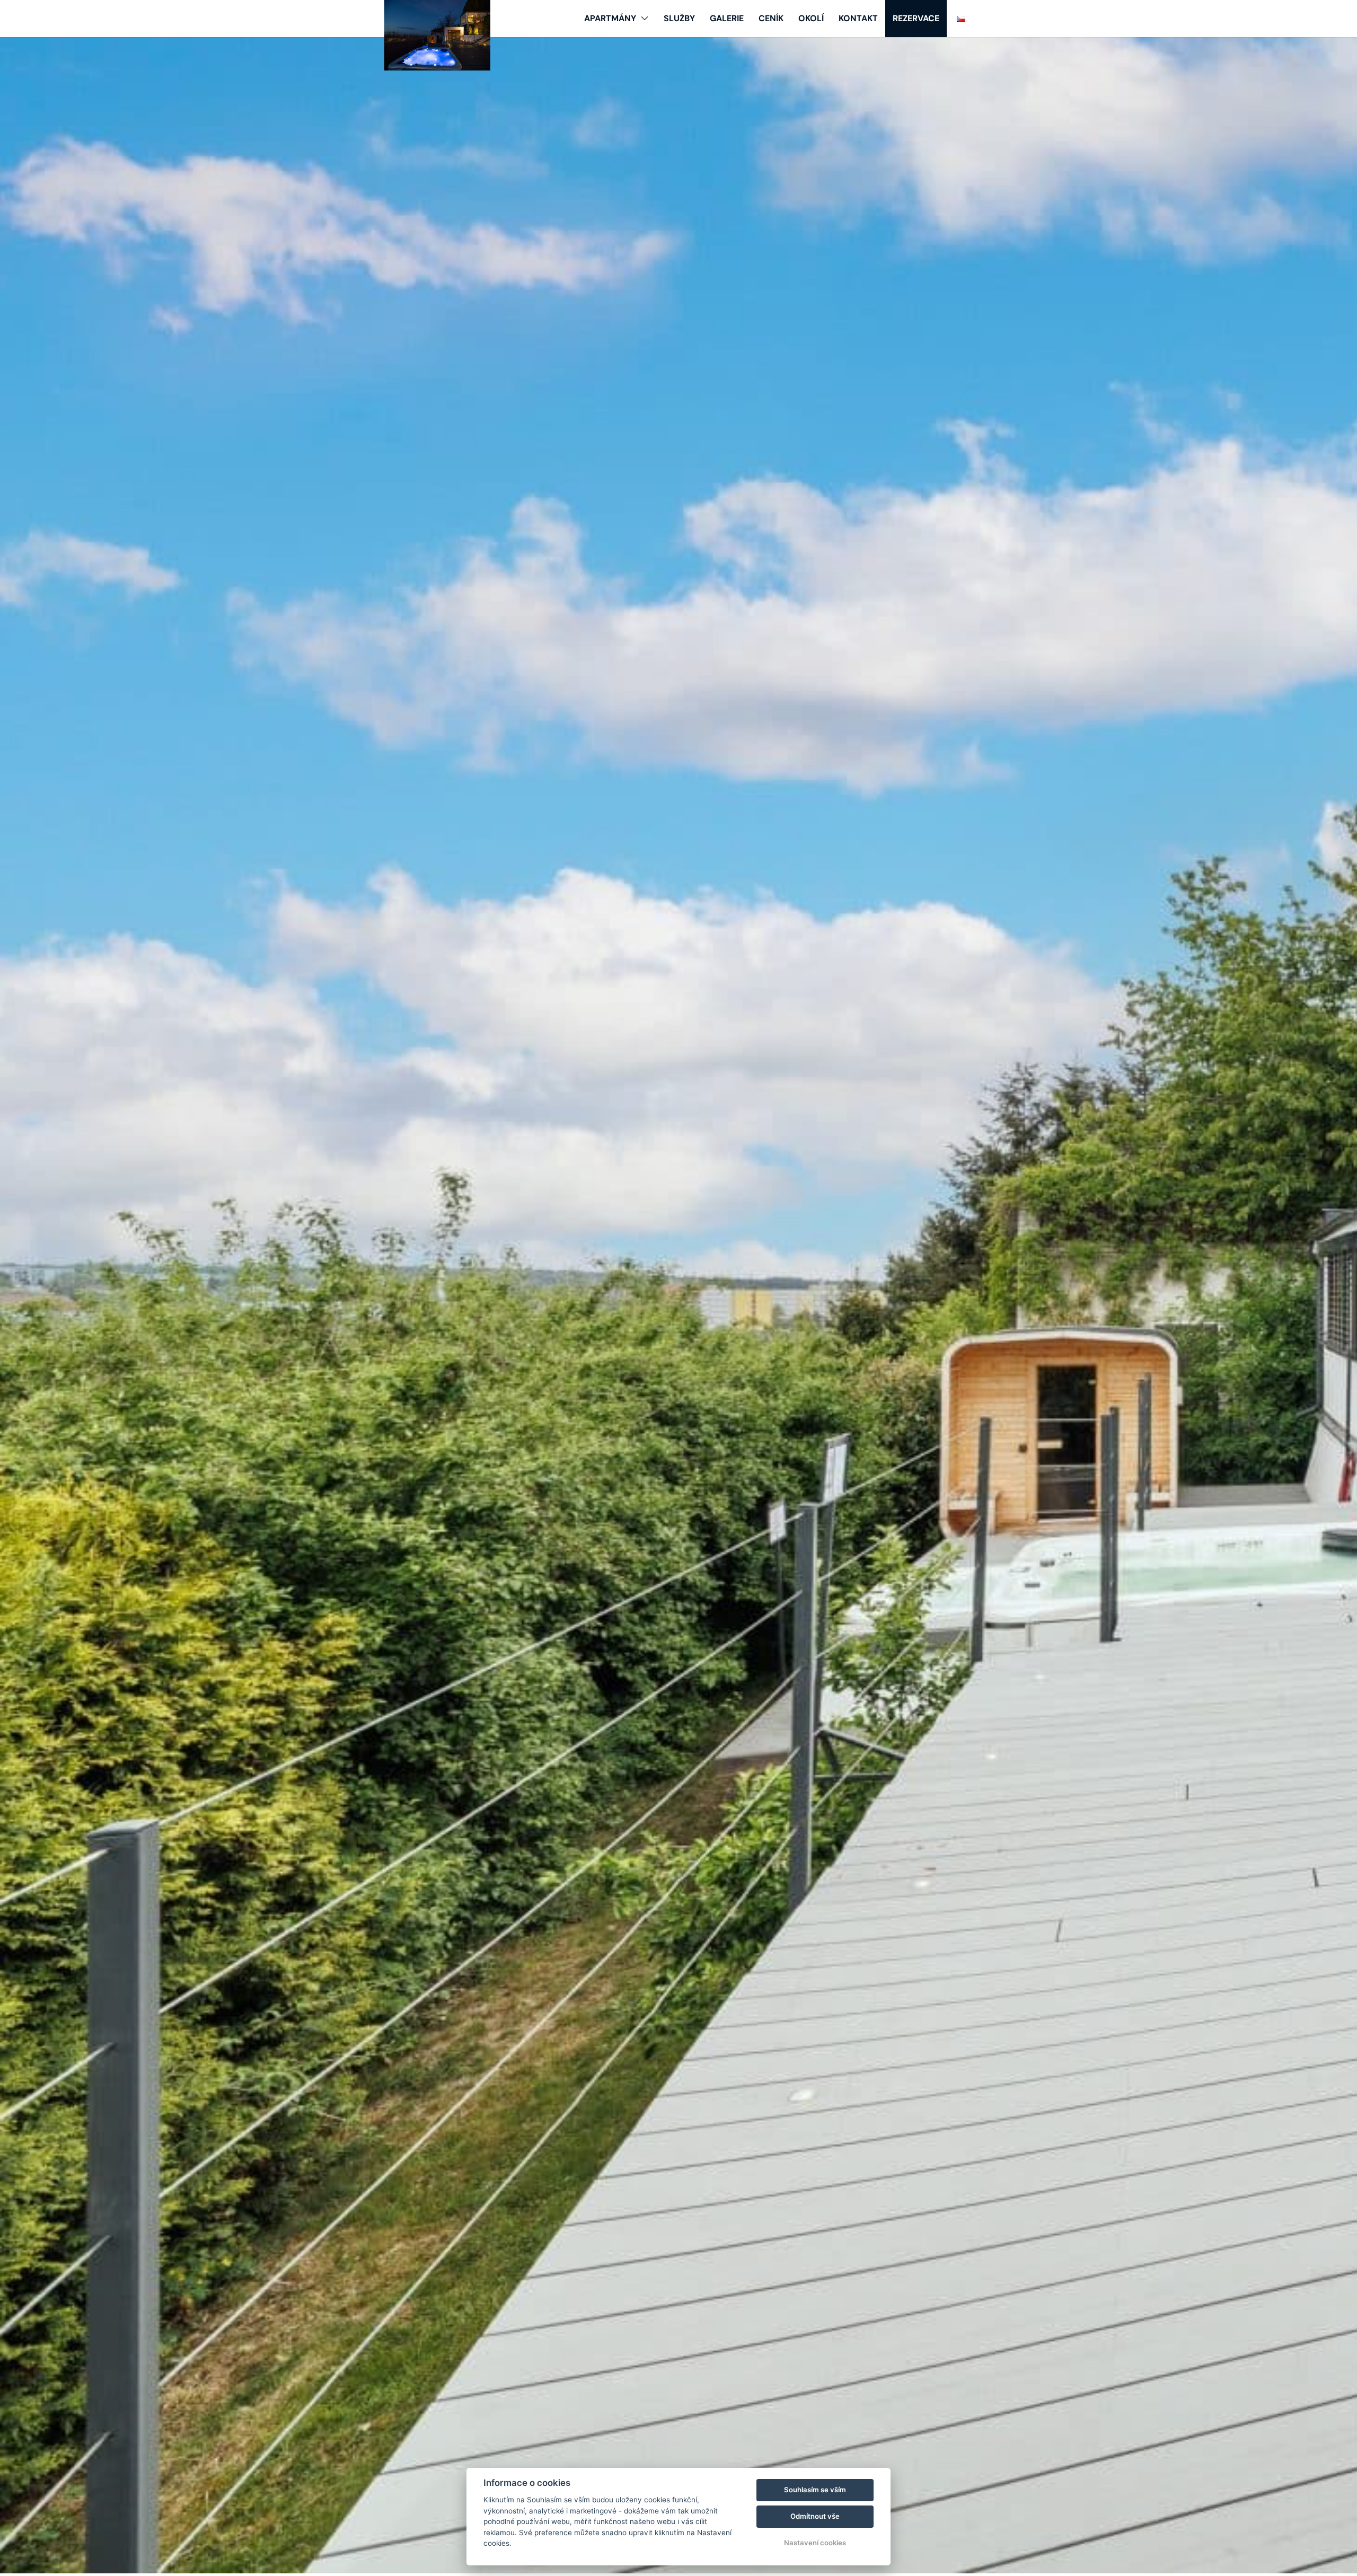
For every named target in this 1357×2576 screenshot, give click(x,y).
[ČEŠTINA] (961, 19)
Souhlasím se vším (815, 2490)
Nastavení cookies (815, 2543)
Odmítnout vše (815, 2516)
